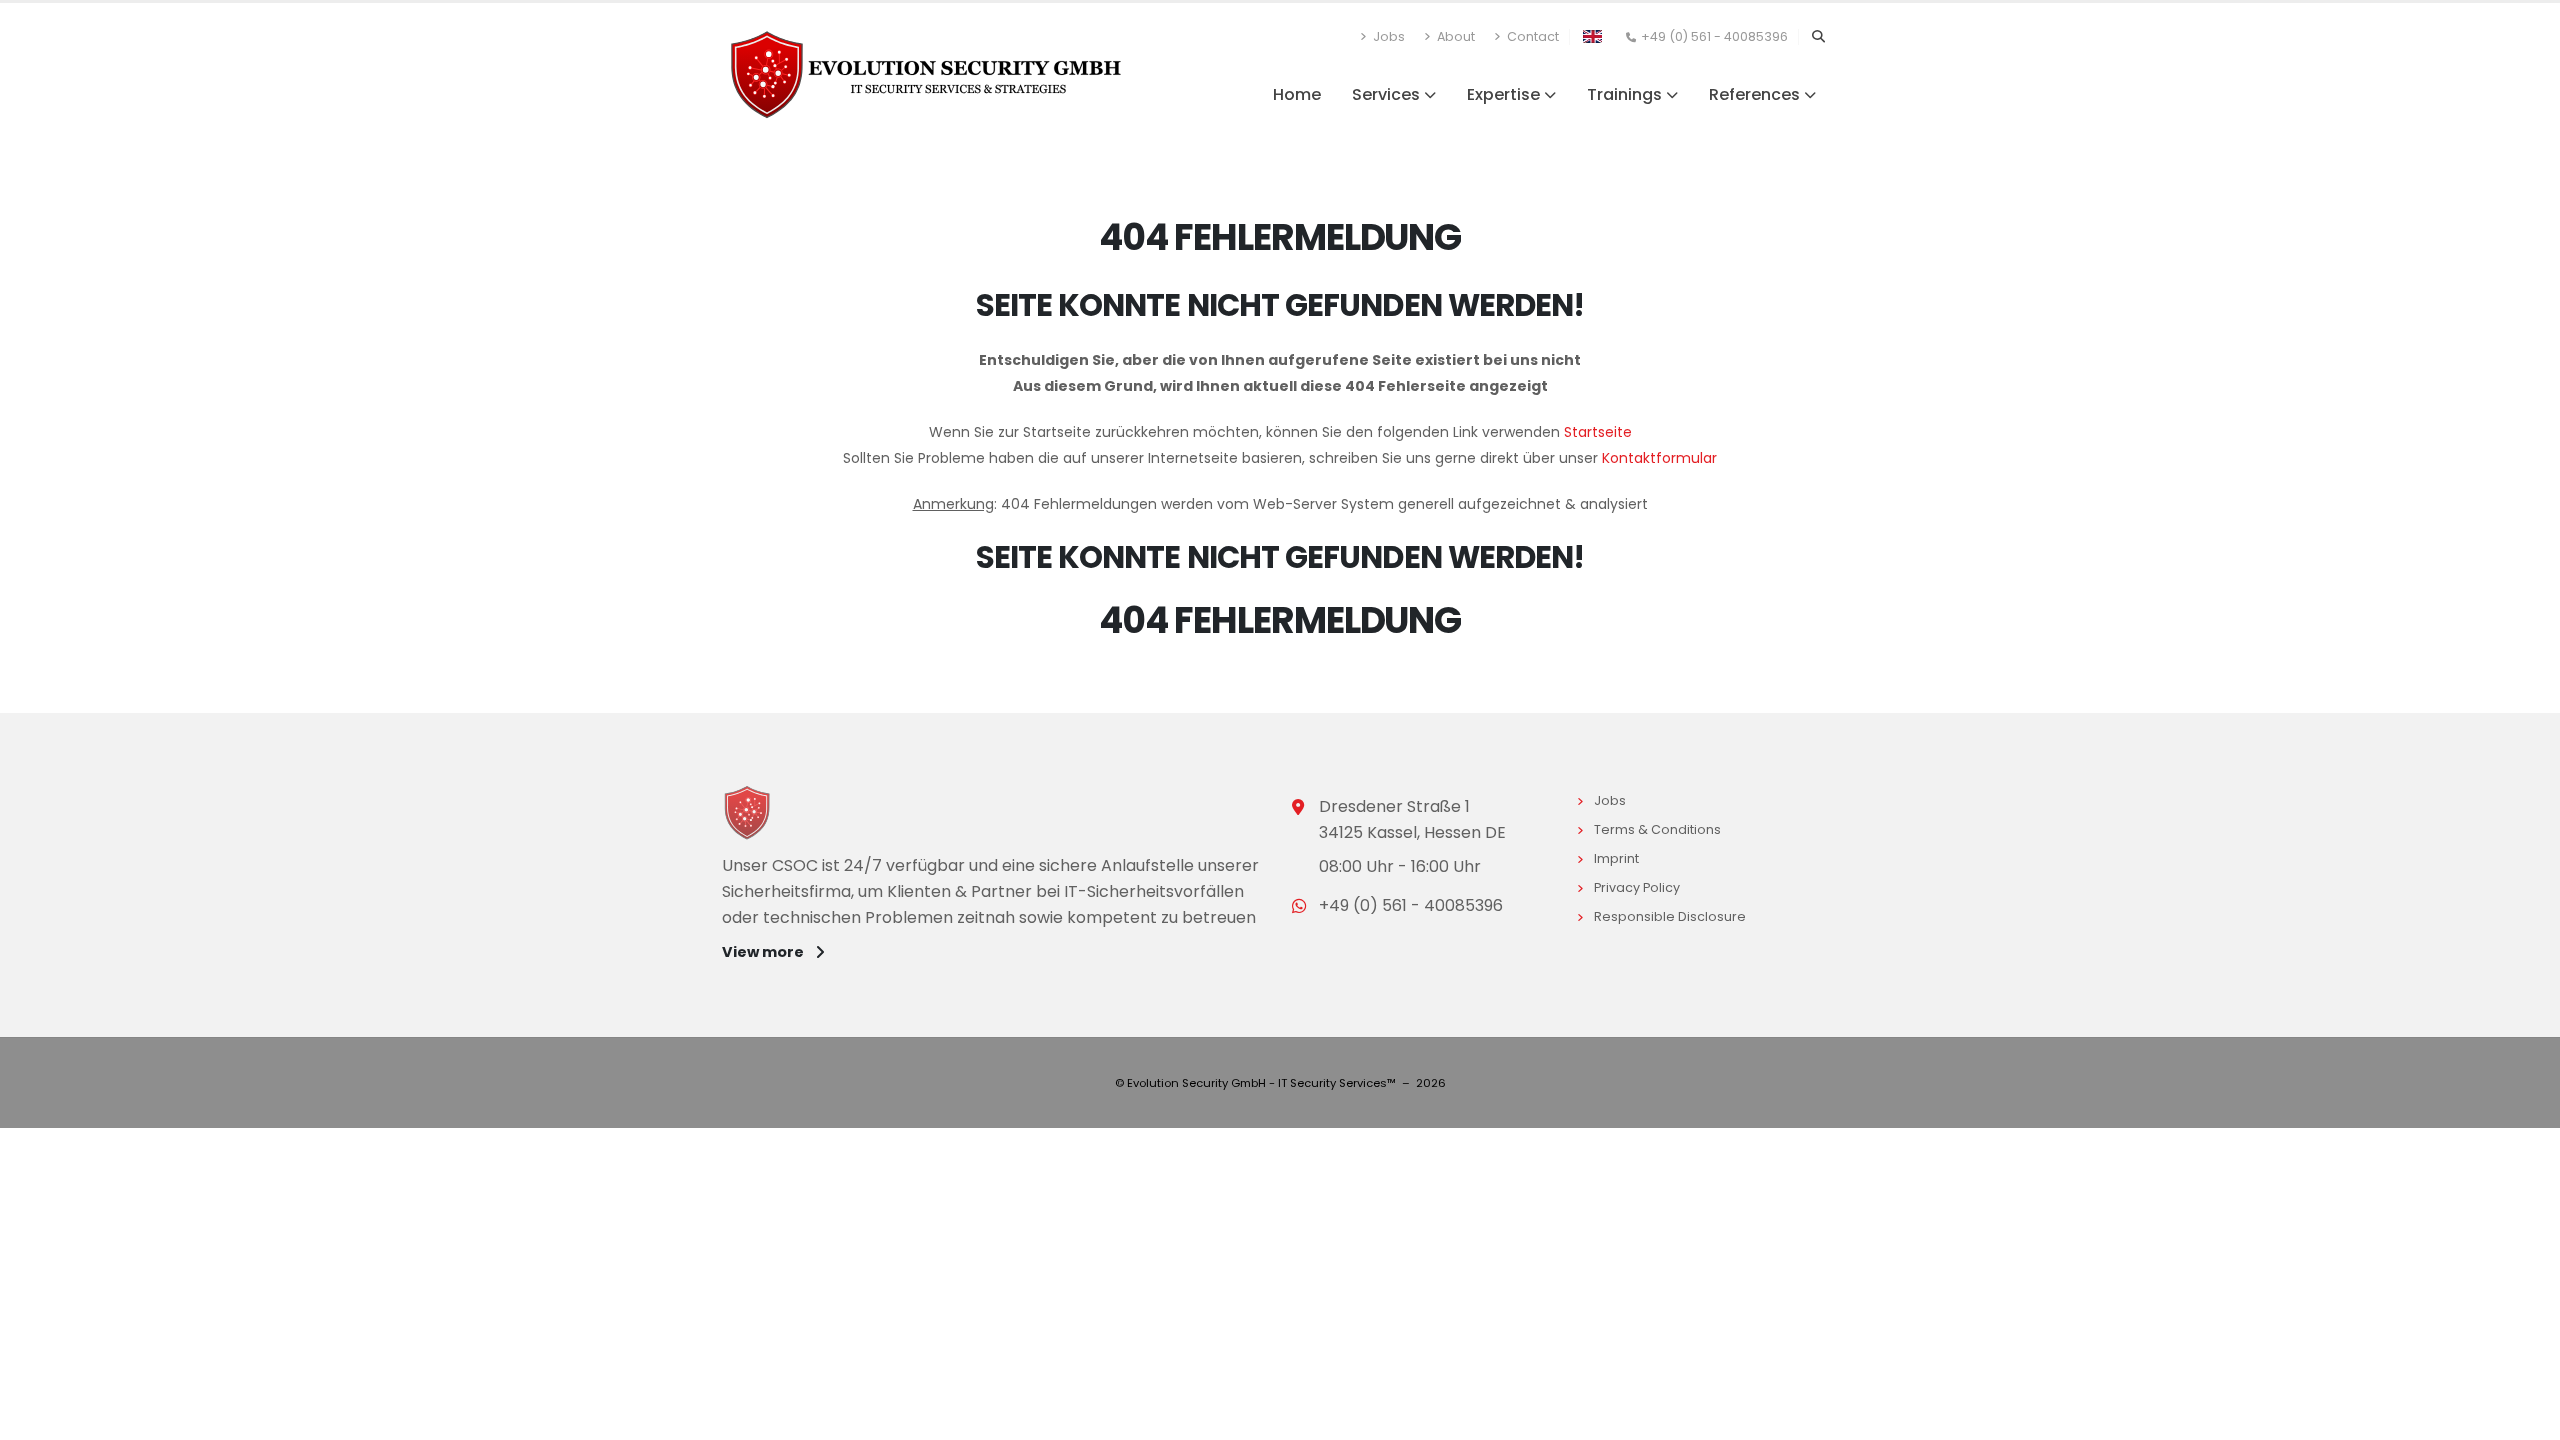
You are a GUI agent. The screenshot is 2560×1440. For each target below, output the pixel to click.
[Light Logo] (755, 815)
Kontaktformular (1659, 458)
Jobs (1387, 36)
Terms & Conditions (1660, 829)
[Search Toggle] (1818, 37)
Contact (1531, 36)
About (1454, 36)
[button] (1592, 35)
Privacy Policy (1640, 887)
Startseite (1598, 432)
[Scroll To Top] (2525, 1417)
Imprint (1619, 858)
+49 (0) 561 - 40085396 (1714, 36)
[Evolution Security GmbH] (926, 73)
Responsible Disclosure (1673, 916)
